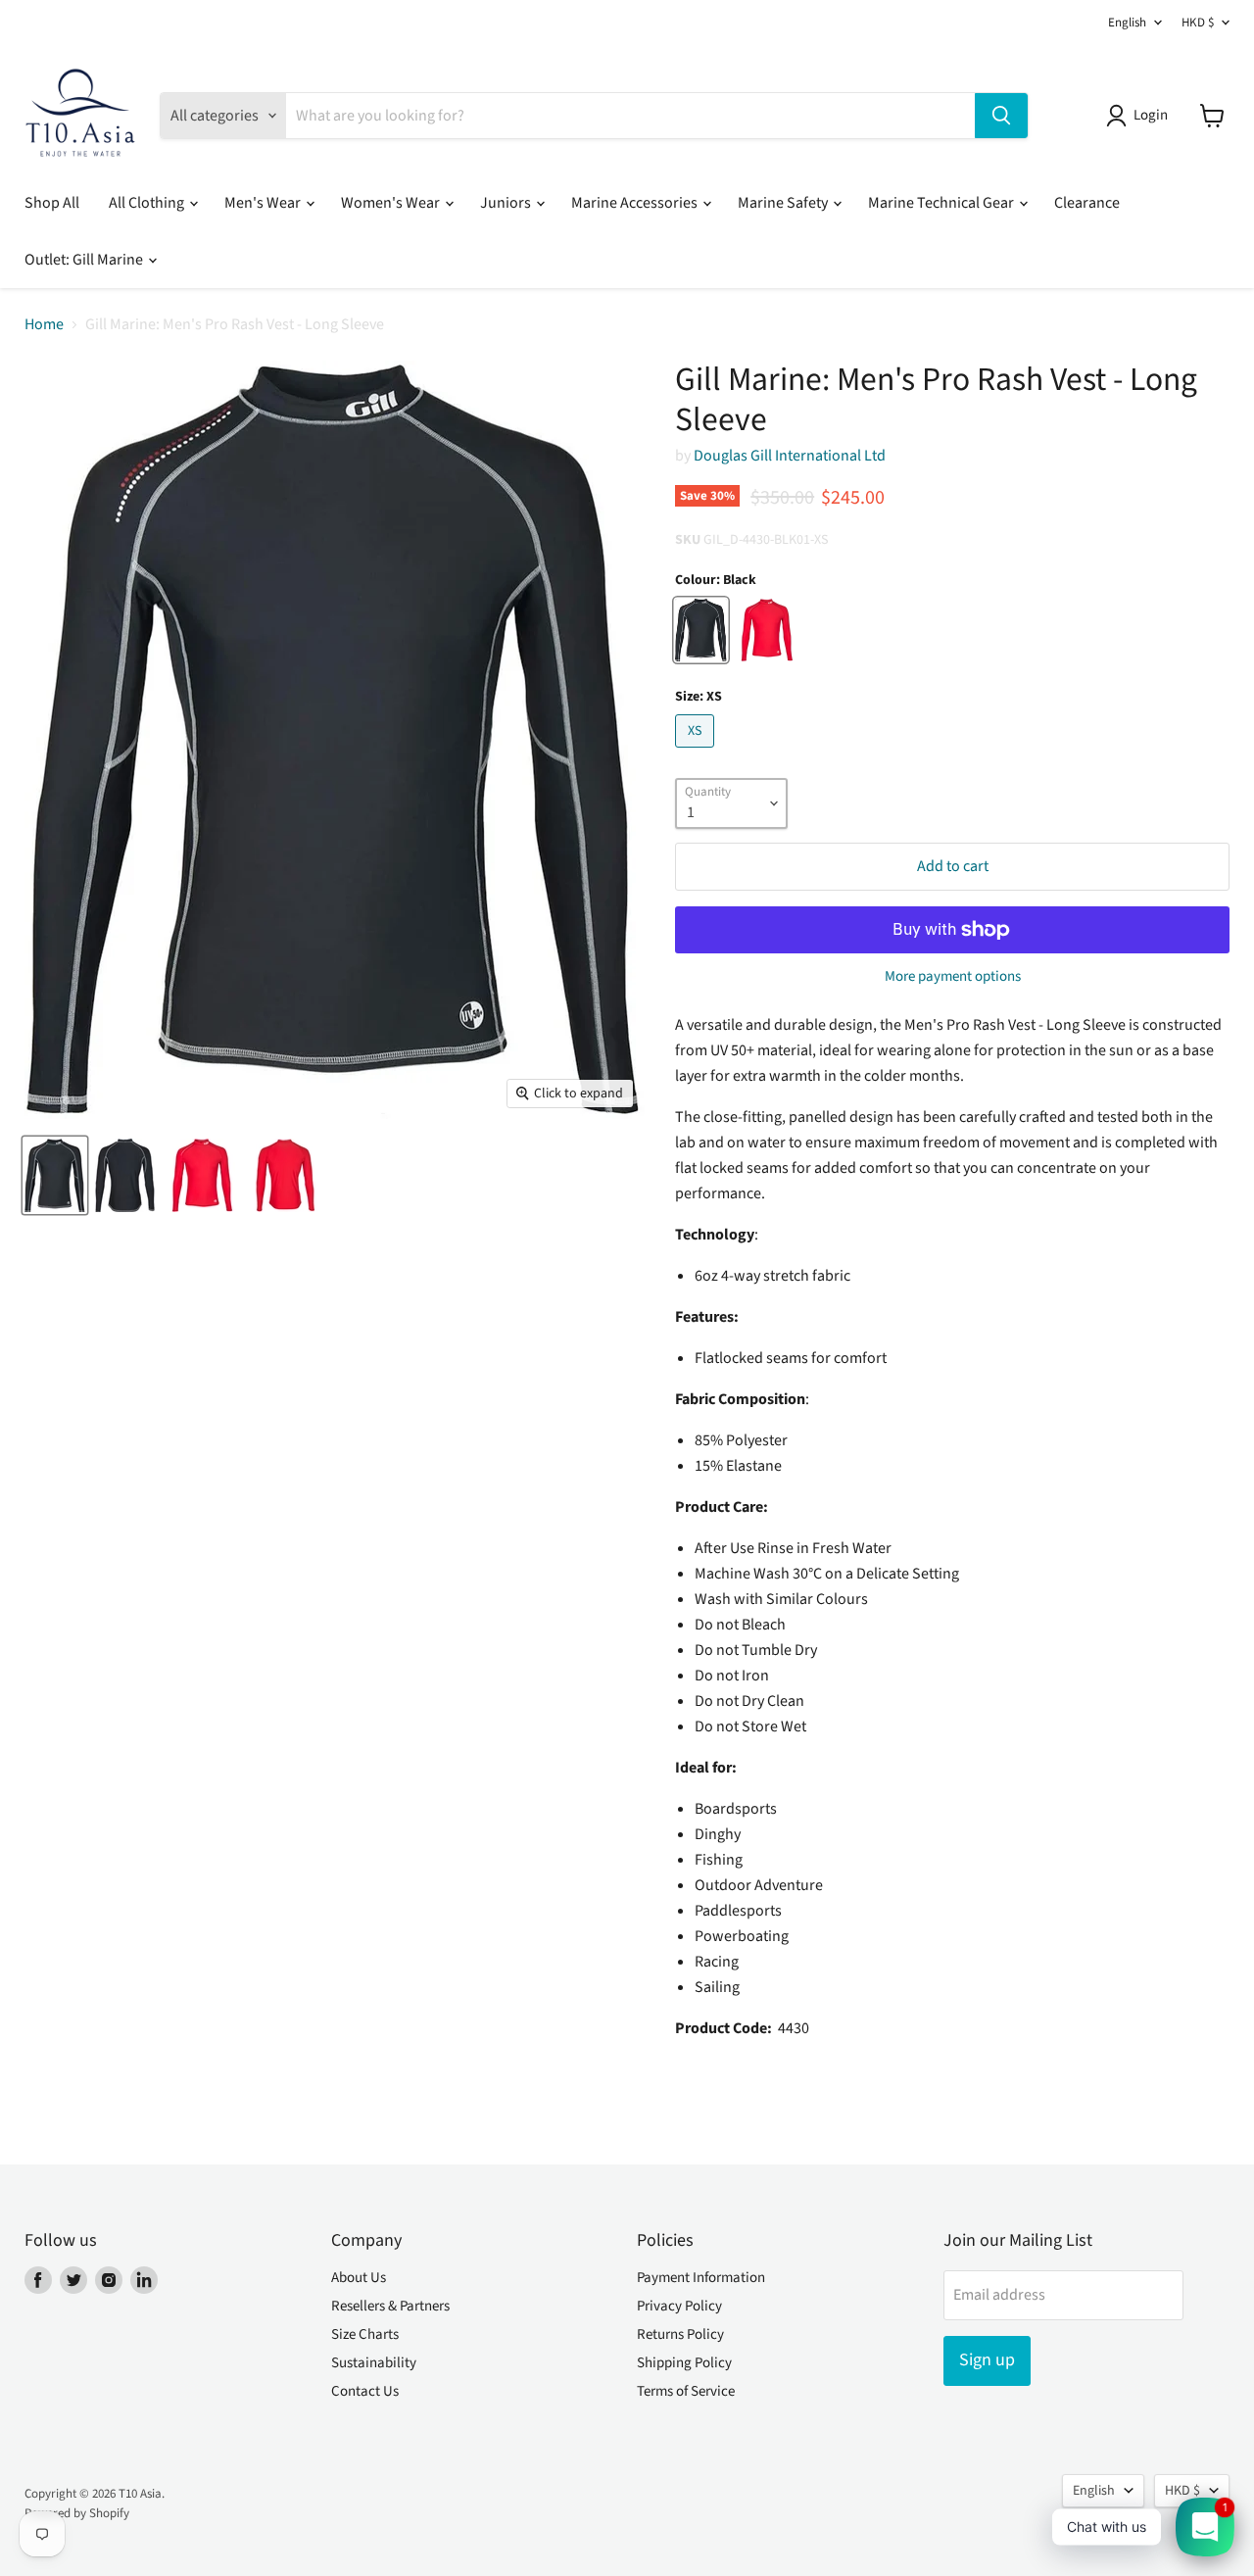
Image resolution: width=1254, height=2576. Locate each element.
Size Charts (365, 2334)
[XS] (697, 753)
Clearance (1087, 203)
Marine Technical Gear (942, 203)
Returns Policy (680, 2334)
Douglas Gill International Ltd (790, 456)
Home (44, 324)
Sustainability (374, 2363)
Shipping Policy (684, 2363)
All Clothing (148, 203)
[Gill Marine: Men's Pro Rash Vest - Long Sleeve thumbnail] (55, 1175)
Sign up (987, 2360)
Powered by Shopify (77, 2513)
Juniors (507, 203)
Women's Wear (392, 203)
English (1127, 23)
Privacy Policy (679, 2306)
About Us (359, 2278)
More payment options (953, 976)
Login (1151, 115)
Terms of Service (686, 2391)
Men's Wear (264, 203)
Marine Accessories (636, 203)
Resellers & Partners (390, 2306)
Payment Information (701, 2278)
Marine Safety (784, 203)
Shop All (52, 203)
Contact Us (365, 2391)
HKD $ (1198, 23)
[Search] (1001, 116)
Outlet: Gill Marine (85, 260)
